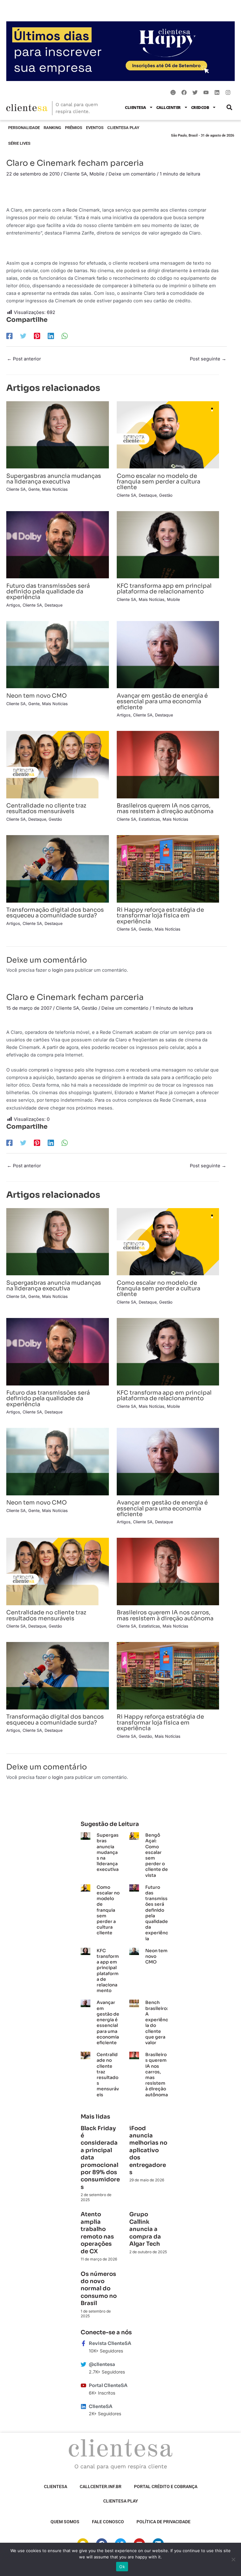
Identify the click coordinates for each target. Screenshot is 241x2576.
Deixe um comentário (132, 174)
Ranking (52, 128)
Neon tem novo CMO (37, 696)
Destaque (148, 495)
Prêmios (74, 128)
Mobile (97, 174)
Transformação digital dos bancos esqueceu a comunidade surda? (55, 913)
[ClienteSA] (83, 2406)
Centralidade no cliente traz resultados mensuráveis (46, 808)
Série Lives (19, 143)
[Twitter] (23, 336)
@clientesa (102, 2364)
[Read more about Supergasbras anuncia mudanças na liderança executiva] (58, 435)
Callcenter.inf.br (101, 2487)
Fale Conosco (108, 2522)
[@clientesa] (83, 2364)
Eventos (95, 128)
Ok (122, 2567)
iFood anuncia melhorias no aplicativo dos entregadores (148, 2150)
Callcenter (169, 107)
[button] (229, 107)
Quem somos (65, 2522)
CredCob (200, 107)
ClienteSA (135, 107)
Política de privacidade (163, 2522)
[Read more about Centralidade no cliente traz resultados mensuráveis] (58, 764)
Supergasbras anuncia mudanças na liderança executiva (54, 479)
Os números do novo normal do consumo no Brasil (99, 2289)
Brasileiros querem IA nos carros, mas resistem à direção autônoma (165, 808)
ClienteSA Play (123, 128)
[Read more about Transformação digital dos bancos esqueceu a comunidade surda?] (58, 868)
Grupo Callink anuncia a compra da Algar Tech (145, 2229)
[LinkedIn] (51, 336)
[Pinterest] (37, 336)
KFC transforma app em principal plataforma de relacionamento (164, 589)
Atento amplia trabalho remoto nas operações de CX (97, 2233)
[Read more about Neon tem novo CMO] (58, 654)
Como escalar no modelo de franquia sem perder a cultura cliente (158, 481)
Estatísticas (149, 819)
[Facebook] (9, 336)
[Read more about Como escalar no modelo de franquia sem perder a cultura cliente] (168, 435)
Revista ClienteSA (110, 2343)
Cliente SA (75, 174)
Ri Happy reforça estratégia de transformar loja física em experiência (160, 915)
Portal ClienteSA (108, 2385)
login (58, 970)
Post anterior (24, 359)
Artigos (13, 605)
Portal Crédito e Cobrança (166, 2487)
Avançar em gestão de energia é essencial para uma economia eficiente (162, 701)
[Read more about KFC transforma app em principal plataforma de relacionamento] (168, 544)
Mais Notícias (55, 489)
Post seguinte (208, 359)
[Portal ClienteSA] (83, 2385)
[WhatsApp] (65, 336)
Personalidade (24, 128)
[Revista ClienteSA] (83, 2343)
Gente (34, 489)
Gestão (166, 495)
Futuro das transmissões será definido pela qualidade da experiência (48, 591)
